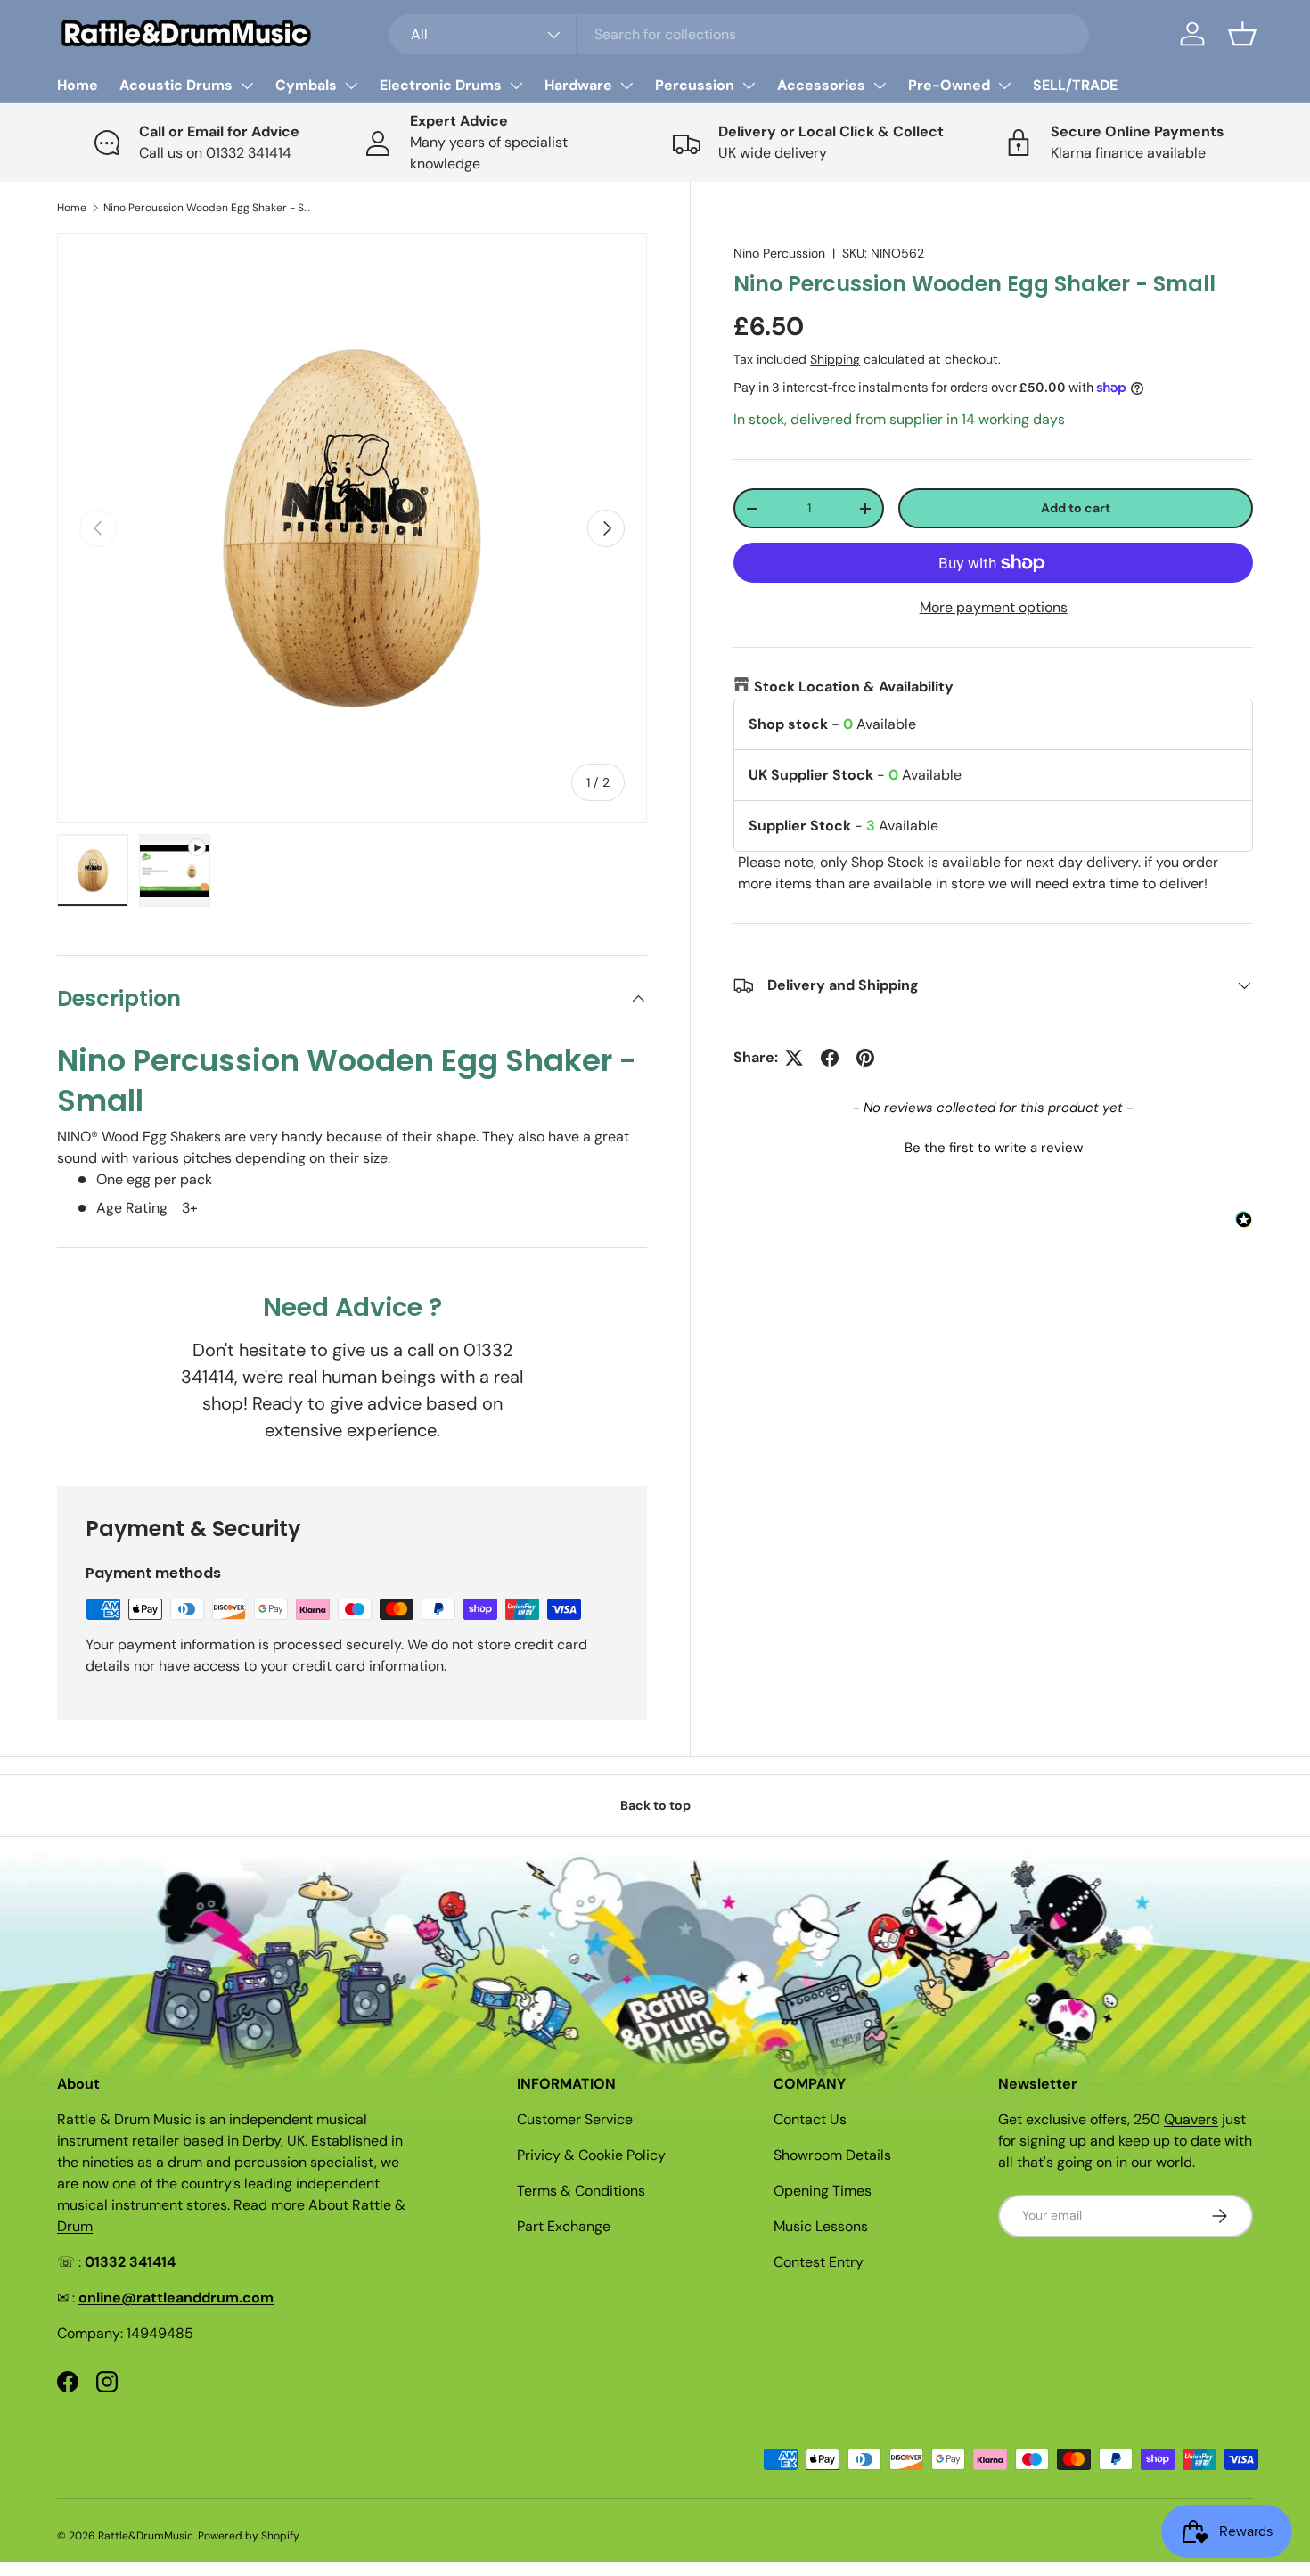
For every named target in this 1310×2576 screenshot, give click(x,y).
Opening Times (823, 2191)
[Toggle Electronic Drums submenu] (516, 86)
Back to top (655, 1805)
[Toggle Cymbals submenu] (351, 86)
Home (78, 85)
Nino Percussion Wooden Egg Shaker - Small (210, 208)
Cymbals (306, 85)
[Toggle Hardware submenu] (626, 86)
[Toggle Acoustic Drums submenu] (247, 86)
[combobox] (739, 34)
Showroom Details (832, 2155)
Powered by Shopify (249, 2536)
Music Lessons (821, 2226)
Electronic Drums (441, 85)
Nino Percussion (779, 253)
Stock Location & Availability (854, 687)
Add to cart (1076, 508)
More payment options (994, 607)
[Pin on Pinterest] (865, 1058)
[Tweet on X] (794, 1058)
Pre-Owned (949, 85)
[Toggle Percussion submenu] (749, 86)
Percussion (695, 85)
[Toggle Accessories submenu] (880, 86)
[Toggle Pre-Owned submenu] (1004, 86)
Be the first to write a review (994, 1148)
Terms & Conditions (581, 2191)
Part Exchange (564, 2226)
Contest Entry (819, 2262)
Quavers (1191, 2119)
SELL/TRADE (1075, 85)
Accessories (821, 85)
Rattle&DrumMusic (146, 2536)
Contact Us (810, 2119)
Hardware (578, 85)
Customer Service (575, 2119)
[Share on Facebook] (830, 1058)
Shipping (835, 359)
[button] (1242, 34)
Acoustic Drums (176, 85)
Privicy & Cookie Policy (591, 2155)
